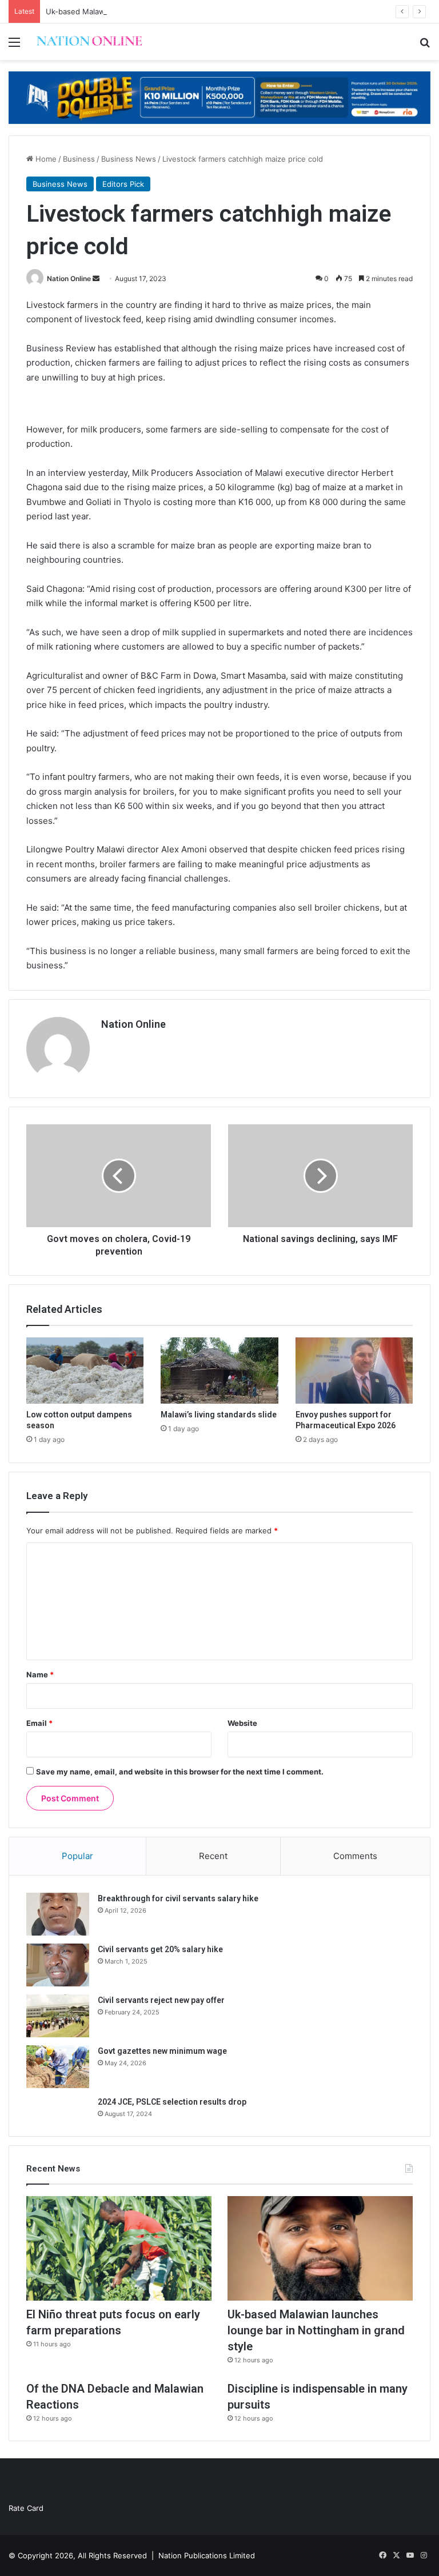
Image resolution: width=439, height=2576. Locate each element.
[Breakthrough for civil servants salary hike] (58, 1914)
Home (45, 159)
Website (242, 1723)
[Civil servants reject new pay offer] (58, 2016)
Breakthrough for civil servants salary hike (178, 1898)
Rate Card (26, 2508)
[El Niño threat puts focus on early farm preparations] (119, 2248)
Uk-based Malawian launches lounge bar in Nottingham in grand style (170, 11)
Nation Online (69, 279)
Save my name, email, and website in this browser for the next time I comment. (180, 1772)
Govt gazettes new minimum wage (162, 2051)
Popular (77, 1856)
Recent (213, 1856)
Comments (355, 1856)
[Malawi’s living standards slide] (219, 1371)
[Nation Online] (89, 42)
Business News (129, 159)
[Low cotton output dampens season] (85, 1371)
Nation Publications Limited (207, 2555)
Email (39, 1723)
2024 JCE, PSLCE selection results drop (172, 2102)
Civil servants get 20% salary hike (160, 1949)
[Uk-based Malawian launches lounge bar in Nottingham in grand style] (320, 2248)
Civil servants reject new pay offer (161, 2000)
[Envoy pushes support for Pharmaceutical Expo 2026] (354, 1371)
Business (79, 159)
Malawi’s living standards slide (219, 1415)
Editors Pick (123, 184)
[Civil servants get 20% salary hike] (58, 1965)
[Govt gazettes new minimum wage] (58, 2067)
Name (40, 1674)
